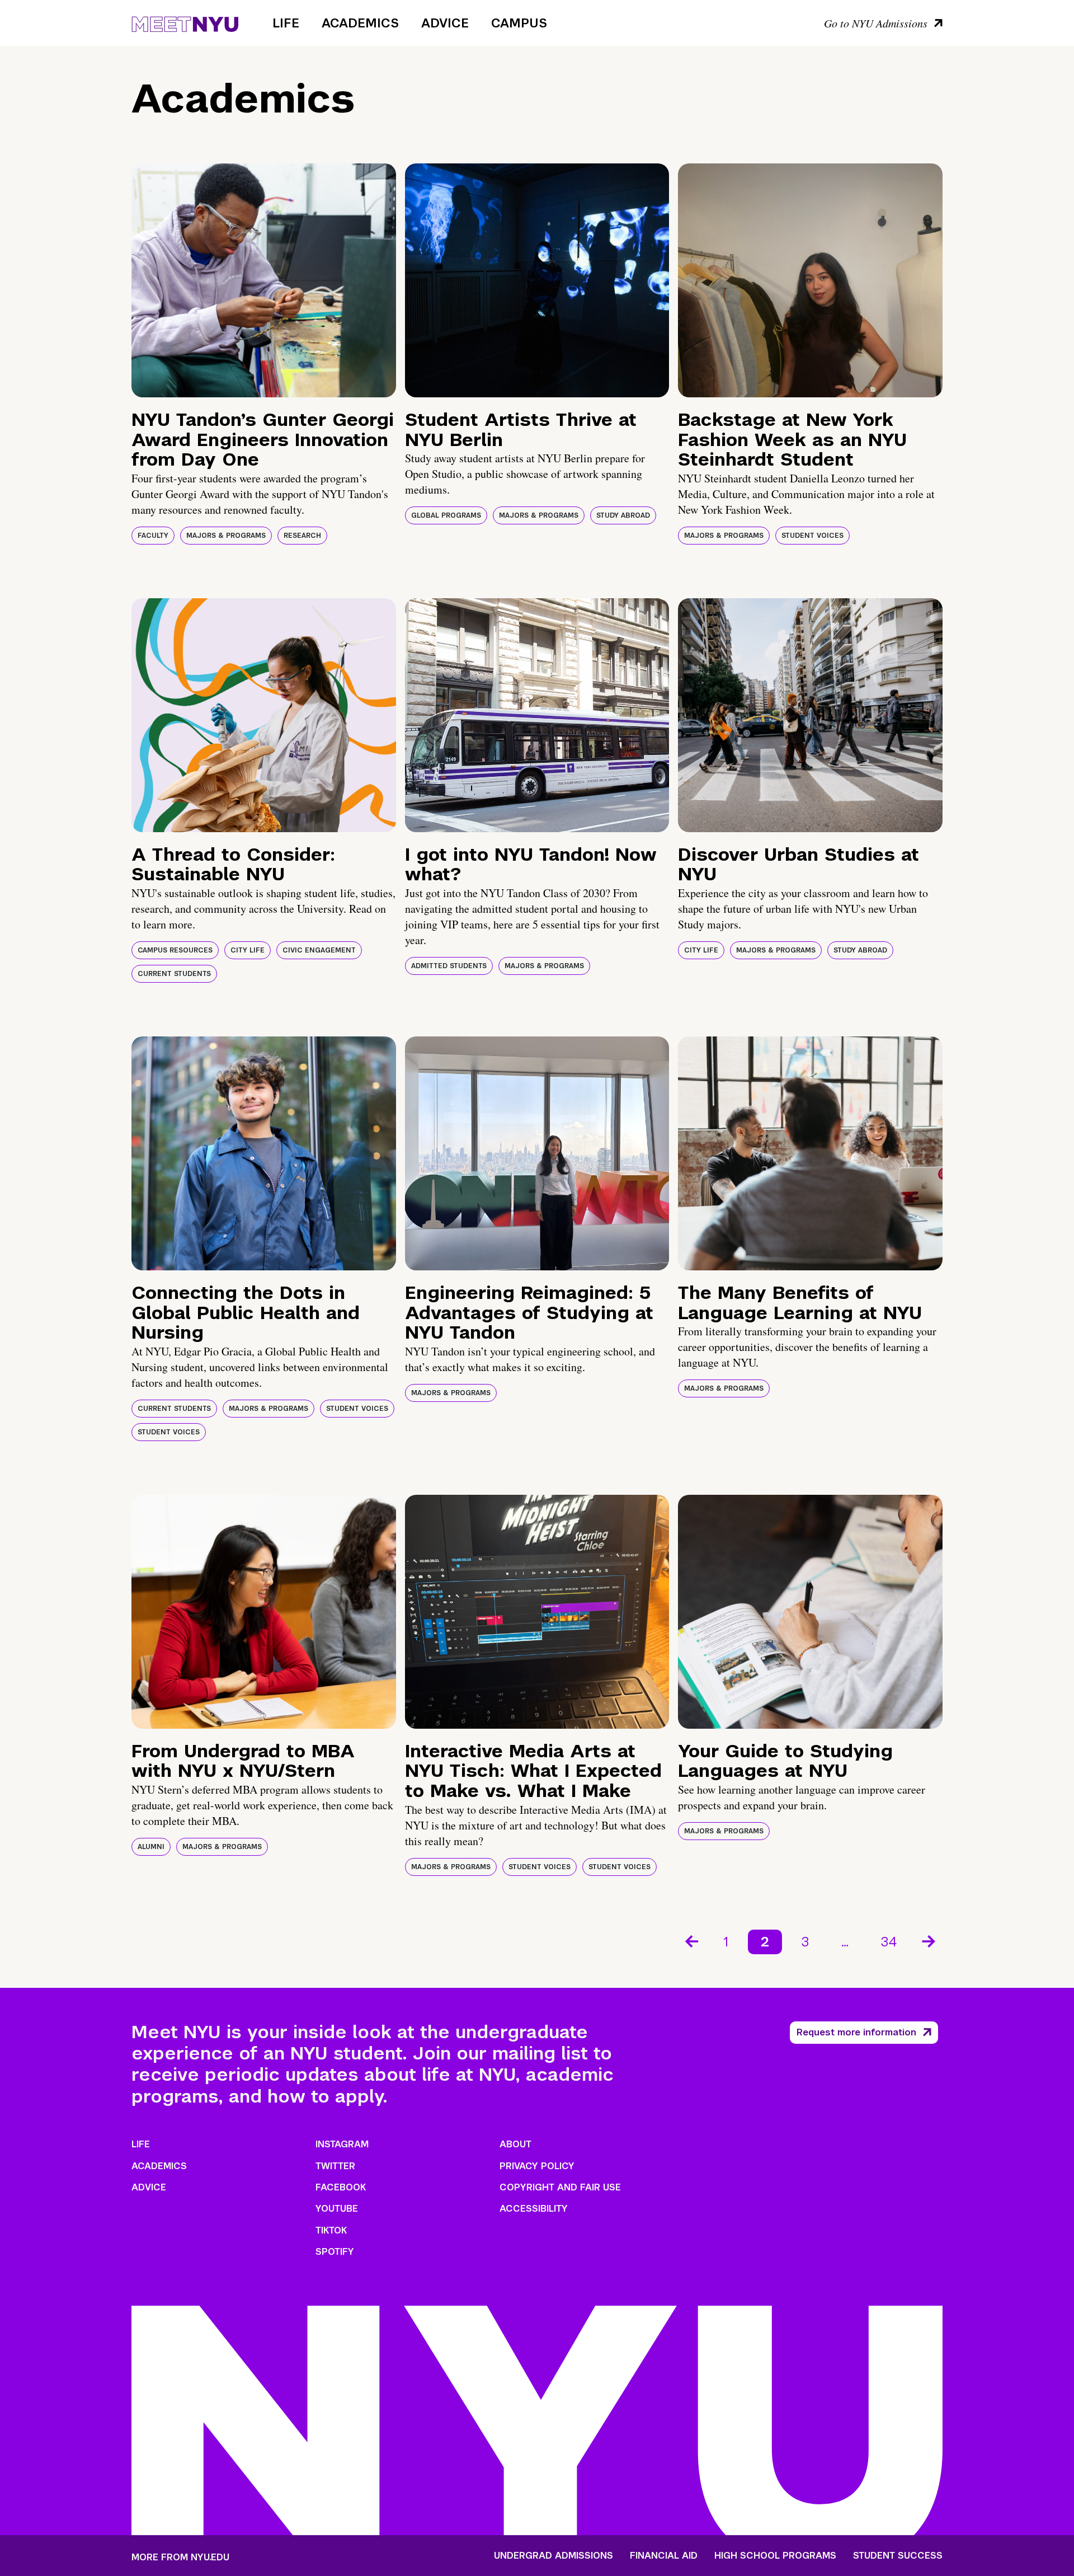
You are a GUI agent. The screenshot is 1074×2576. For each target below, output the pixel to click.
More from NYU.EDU (180, 2557)
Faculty (153, 536)
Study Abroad (623, 515)
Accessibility (534, 2209)
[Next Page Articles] (930, 1940)
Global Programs (446, 515)
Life (286, 23)
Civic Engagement (319, 950)
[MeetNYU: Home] (185, 22)
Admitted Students (449, 966)
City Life (248, 950)
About (515, 2144)
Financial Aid (664, 2556)
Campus (519, 23)
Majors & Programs (226, 536)
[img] (264, 280)
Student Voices (812, 536)
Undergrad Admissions (554, 2556)
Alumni (151, 1847)
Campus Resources (175, 950)
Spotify (335, 2252)
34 (889, 1942)
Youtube (337, 2209)
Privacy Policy (537, 2166)
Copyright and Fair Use (560, 2187)
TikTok (331, 2230)
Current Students (174, 974)
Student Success (898, 2556)
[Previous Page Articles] (691, 1940)
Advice (445, 23)
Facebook (341, 2187)
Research (302, 536)
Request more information (856, 2032)
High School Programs (775, 2556)
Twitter (335, 2166)
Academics (360, 23)
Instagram (342, 2144)
